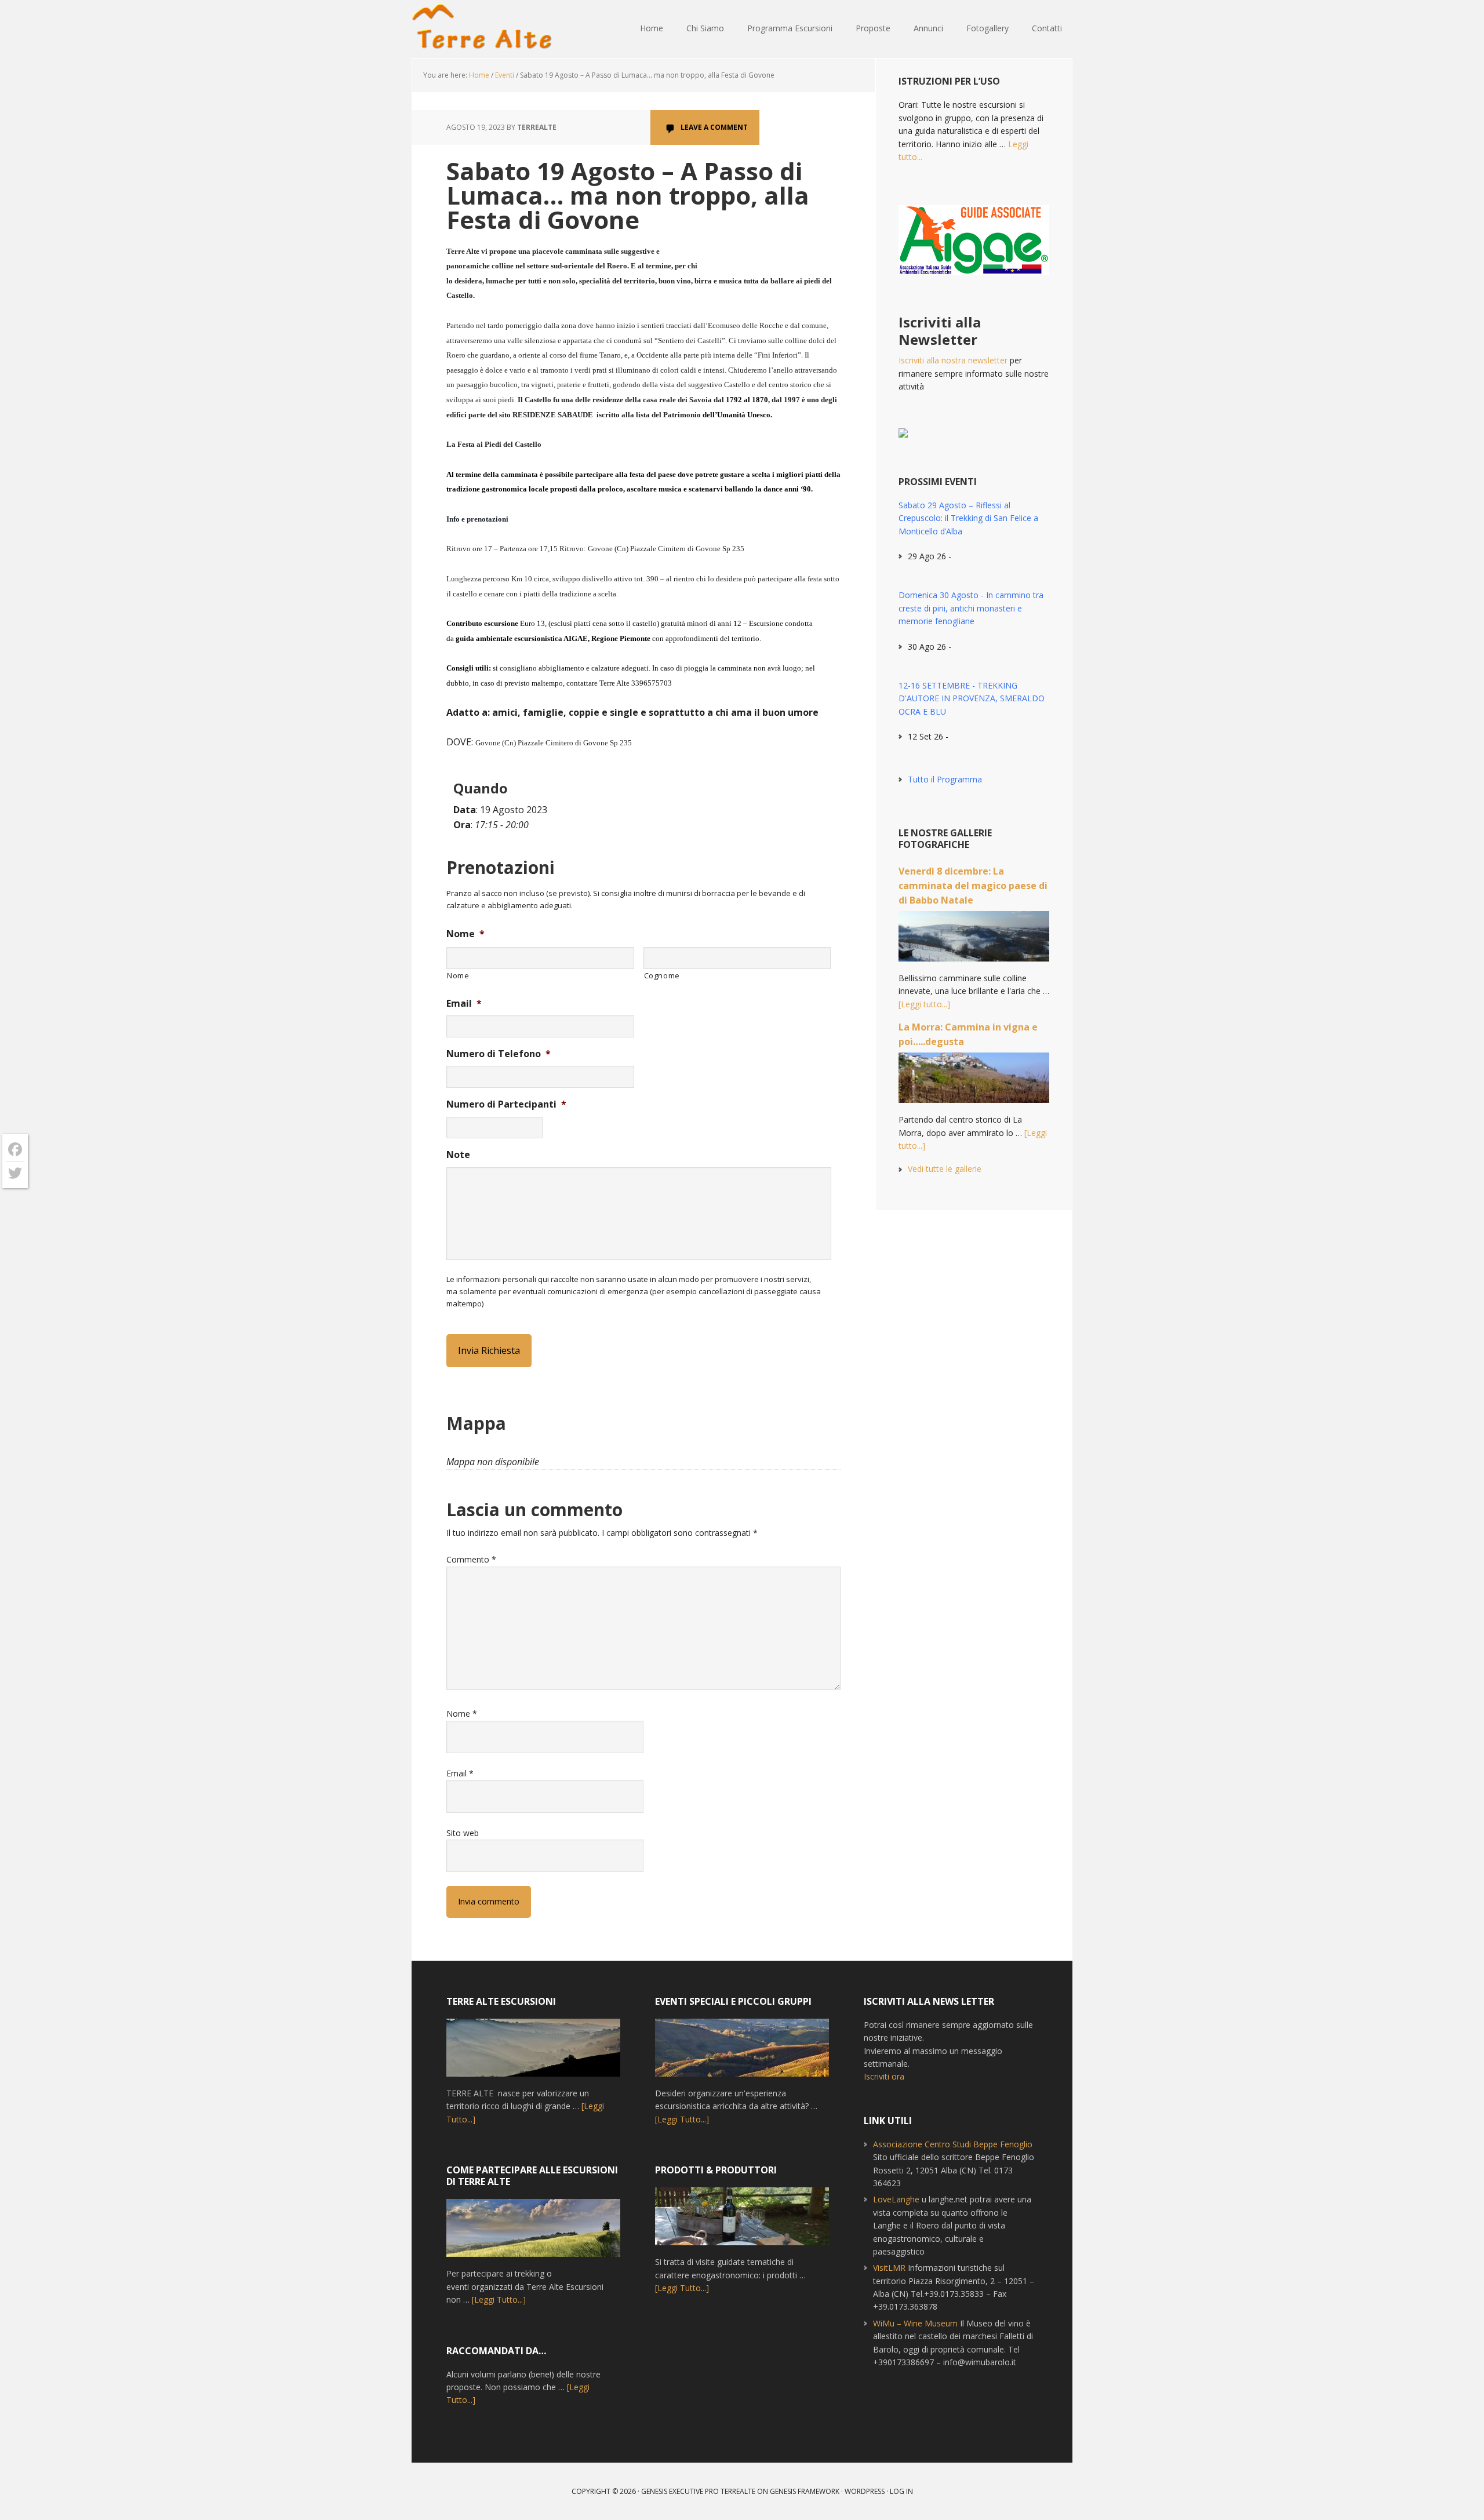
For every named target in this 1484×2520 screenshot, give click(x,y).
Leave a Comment (714, 127)
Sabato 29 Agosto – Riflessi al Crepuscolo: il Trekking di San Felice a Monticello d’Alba (968, 518)
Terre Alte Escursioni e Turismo (487, 29)
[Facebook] (15, 1150)
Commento (471, 1559)
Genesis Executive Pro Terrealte (698, 2491)
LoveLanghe (896, 2199)
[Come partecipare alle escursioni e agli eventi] (533, 2233)
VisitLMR (889, 2268)
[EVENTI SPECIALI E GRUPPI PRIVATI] (742, 2053)
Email (464, 1004)
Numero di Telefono (499, 1054)
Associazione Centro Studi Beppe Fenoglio (953, 2144)
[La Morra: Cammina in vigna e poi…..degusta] (974, 1083)
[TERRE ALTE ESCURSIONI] (533, 2053)
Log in (901, 2491)
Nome (465, 934)
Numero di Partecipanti (506, 1104)
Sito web (463, 1833)
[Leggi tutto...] (924, 1004)
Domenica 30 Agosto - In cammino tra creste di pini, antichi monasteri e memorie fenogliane (971, 608)
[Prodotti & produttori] (742, 2222)
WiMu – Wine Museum (915, 2323)
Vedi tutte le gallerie (945, 1169)
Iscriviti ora (884, 2076)
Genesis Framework (805, 2491)
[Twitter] (15, 1173)
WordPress (865, 2491)
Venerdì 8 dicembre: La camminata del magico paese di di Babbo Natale (973, 886)
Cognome (662, 975)
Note (458, 1155)
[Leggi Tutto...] (499, 2299)
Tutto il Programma (945, 779)
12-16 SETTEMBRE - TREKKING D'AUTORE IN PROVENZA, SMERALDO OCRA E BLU (972, 698)
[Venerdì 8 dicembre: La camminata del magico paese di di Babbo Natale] (974, 942)
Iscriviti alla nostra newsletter (953, 360)
